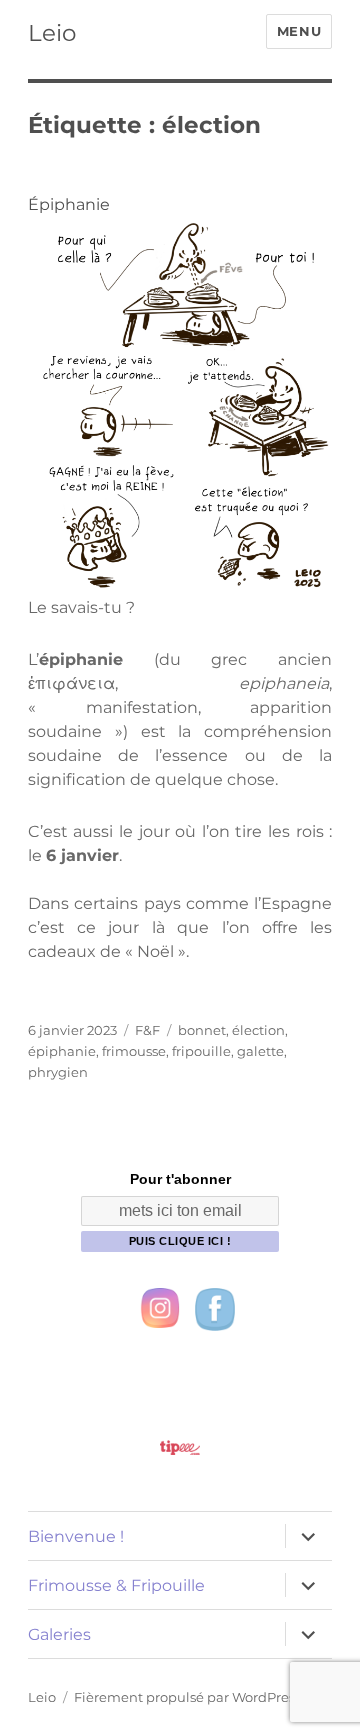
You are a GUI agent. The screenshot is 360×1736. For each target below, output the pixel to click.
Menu (299, 31)
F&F (147, 1030)
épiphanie (62, 1051)
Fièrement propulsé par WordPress (187, 1697)
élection (258, 1030)
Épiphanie (69, 204)
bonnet (202, 1030)
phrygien (58, 1072)
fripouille (201, 1051)
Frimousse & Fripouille (116, 1585)
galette (260, 1051)
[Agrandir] (306, 241)
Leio (52, 33)
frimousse (134, 1051)
